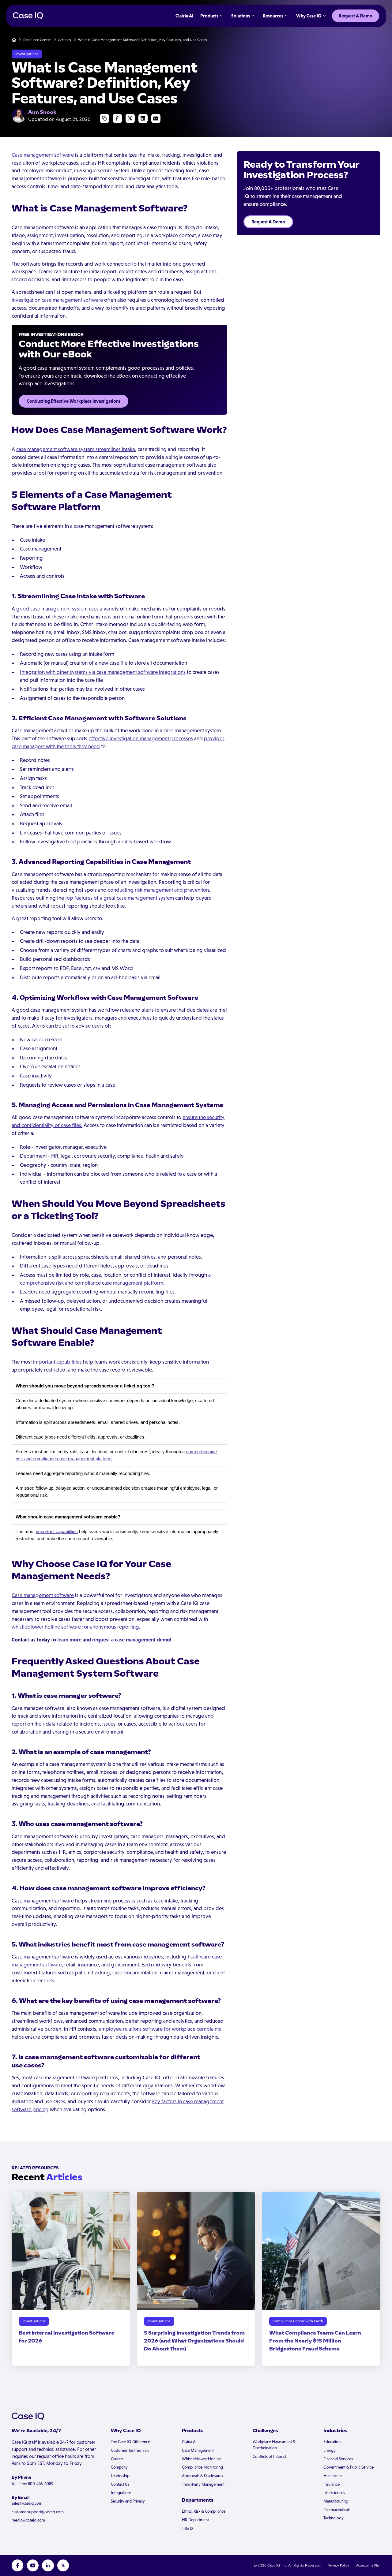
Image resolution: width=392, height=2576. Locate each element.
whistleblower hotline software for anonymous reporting (75, 1627)
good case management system (52, 609)
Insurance (332, 2484)
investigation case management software (57, 300)
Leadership (120, 2476)
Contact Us (120, 2484)
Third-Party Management (203, 2484)
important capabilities (57, 1362)
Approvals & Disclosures (202, 2476)
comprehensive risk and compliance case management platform (92, 1283)
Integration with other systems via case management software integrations (103, 672)
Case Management (198, 2450)
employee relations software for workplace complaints (160, 2029)
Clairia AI (189, 2442)
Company (119, 2467)
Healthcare (333, 2476)
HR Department (195, 2520)
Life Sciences (334, 2493)
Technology (334, 2518)
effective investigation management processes (141, 738)
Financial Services (338, 2459)
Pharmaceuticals (337, 2510)
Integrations (121, 2493)
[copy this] (105, 119)
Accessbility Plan (368, 2565)
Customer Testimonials (130, 2450)
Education (332, 2442)
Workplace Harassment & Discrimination (274, 2445)
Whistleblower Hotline (201, 2459)
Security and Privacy (128, 2501)
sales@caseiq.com (27, 2503)
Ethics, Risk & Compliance (204, 2511)
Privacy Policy (339, 2565)
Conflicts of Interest (269, 2457)
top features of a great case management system (120, 898)
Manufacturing (336, 2501)
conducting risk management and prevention (158, 890)
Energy (330, 2450)
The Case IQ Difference (130, 2442)
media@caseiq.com (28, 2520)
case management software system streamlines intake (76, 449)
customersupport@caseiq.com (38, 2512)
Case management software (43, 155)
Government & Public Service (349, 2467)
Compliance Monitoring (202, 2467)
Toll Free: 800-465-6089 (32, 2484)
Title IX (188, 2528)
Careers (117, 2459)
